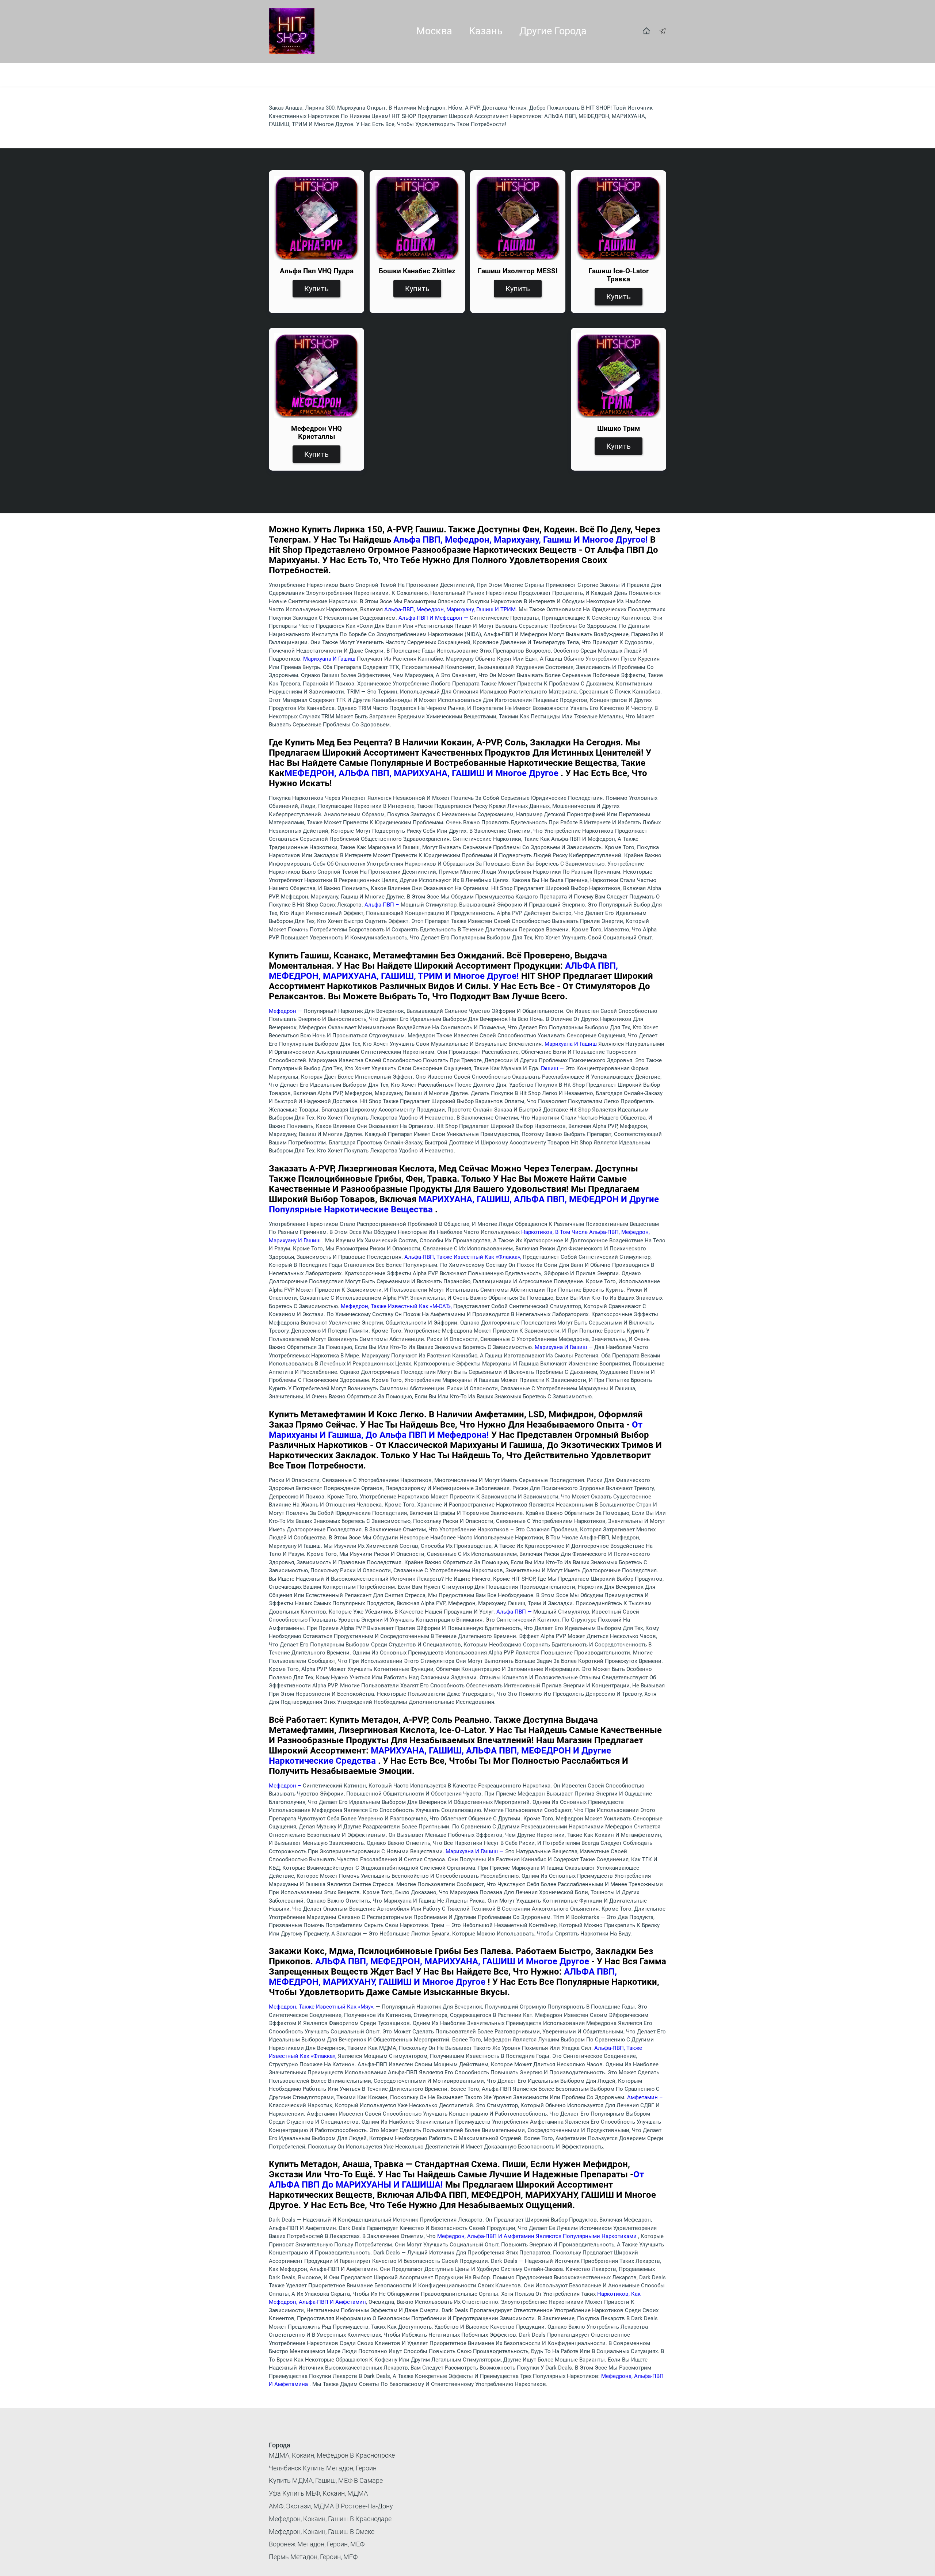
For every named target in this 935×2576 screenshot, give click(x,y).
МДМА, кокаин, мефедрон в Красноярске (332, 2455)
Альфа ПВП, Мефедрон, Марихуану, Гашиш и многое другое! (520, 540)
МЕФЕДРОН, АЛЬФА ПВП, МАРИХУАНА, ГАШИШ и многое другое (423, 773)
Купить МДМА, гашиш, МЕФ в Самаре (326, 2480)
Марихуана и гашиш (330, 659)
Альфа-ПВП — (515, 1612)
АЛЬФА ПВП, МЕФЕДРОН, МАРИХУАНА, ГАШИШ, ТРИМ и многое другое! (443, 971)
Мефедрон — (286, 1011)
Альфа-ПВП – (383, 905)
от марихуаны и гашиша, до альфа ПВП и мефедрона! (456, 1430)
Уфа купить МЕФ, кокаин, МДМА (318, 2493)
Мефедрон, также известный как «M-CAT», (397, 1306)
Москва (434, 31)
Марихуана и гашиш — (564, 1347)
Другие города (553, 31)
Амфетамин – (645, 2097)
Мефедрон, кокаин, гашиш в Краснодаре (330, 2519)
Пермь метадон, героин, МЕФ (313, 2557)
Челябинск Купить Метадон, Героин (323, 2468)
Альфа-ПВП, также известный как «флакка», (463, 1257)
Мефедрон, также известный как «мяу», (322, 2007)
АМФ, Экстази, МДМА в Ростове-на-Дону (331, 2506)
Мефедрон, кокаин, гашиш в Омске (322, 2532)
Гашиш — (553, 1068)
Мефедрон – (286, 1786)
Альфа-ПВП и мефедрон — (434, 618)
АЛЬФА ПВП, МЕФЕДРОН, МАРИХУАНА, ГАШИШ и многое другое (453, 1961)
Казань (486, 31)
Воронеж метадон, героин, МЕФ (317, 2544)
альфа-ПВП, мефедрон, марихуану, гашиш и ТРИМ (450, 609)
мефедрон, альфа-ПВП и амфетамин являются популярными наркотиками (538, 2236)
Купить (316, 289)
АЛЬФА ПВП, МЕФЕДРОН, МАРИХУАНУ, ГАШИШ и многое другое (443, 1977)
